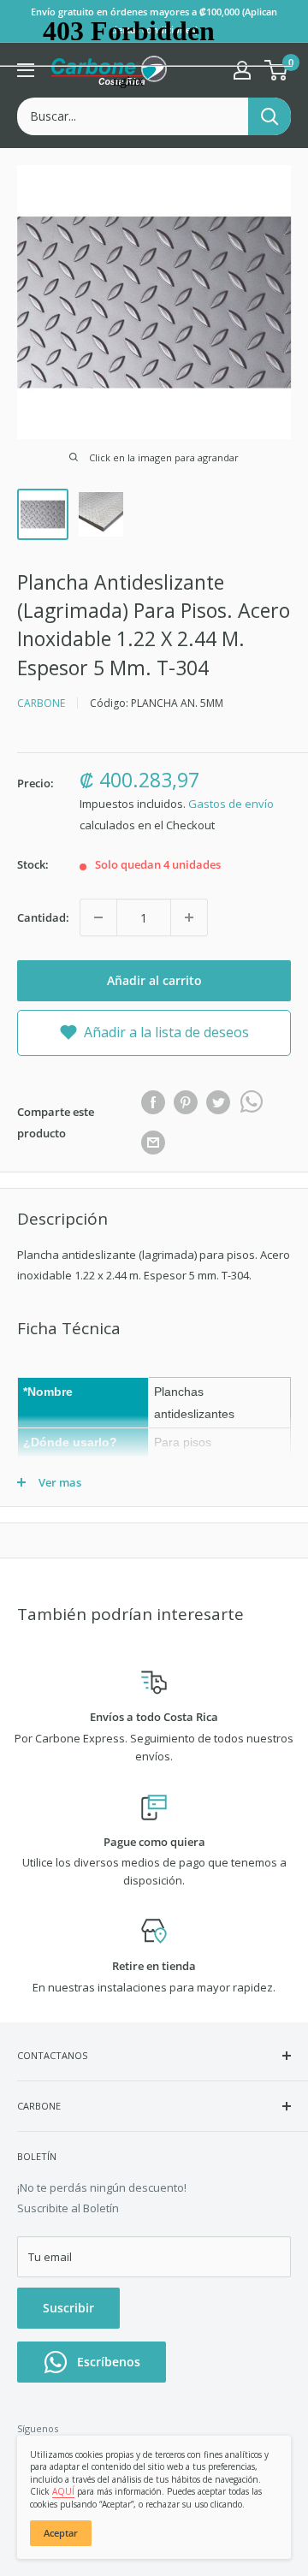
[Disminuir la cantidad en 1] (98, 917)
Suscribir (68, 2308)
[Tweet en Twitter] (218, 1102)
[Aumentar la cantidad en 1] (189, 917)
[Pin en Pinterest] (186, 1102)
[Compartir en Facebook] (153, 1102)
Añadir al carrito (154, 980)
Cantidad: (43, 917)
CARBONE (41, 703)
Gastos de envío (231, 804)
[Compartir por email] (153, 1143)
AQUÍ (63, 2491)
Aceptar (61, 2533)
